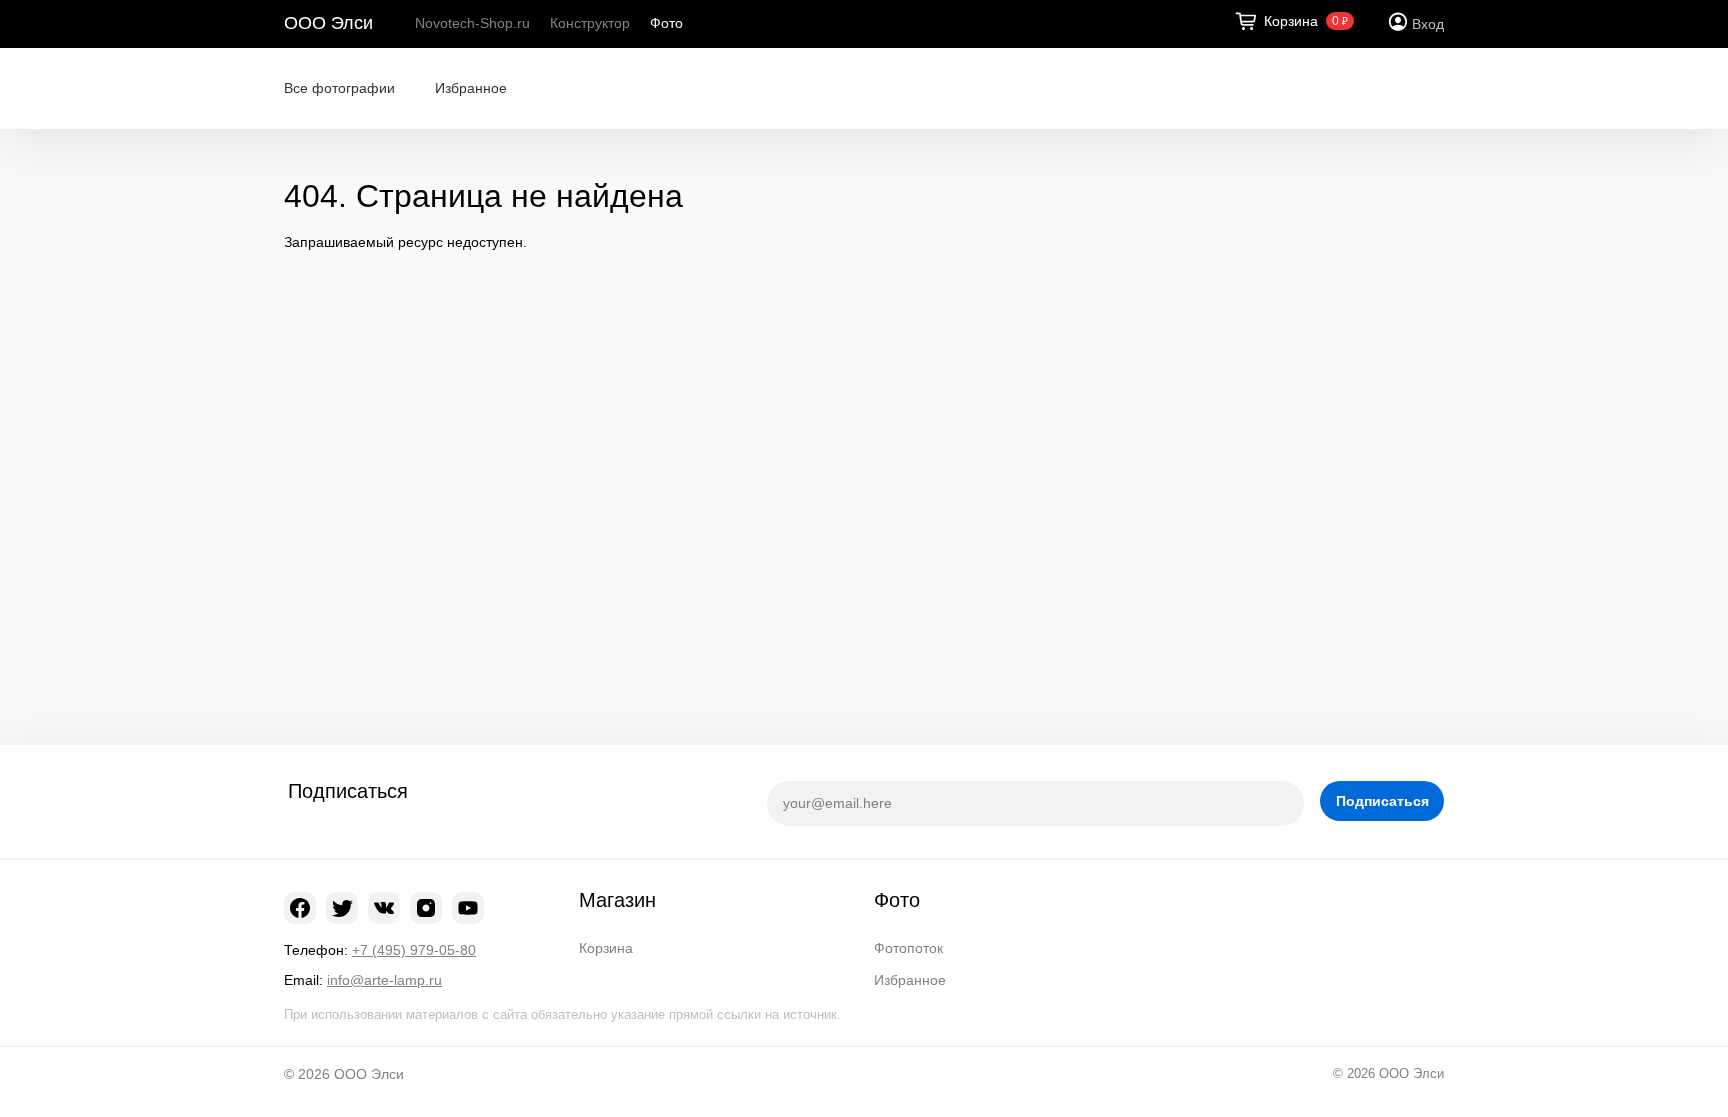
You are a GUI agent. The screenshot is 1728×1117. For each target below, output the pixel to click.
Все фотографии (339, 88)
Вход (1428, 24)
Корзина (606, 948)
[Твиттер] (342, 908)
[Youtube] (468, 908)
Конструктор (590, 23)
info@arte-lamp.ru (384, 980)
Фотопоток (908, 948)
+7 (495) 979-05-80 (414, 950)
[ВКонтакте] (384, 908)
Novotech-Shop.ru (472, 23)
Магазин (617, 900)
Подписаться (1382, 801)
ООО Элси (328, 23)
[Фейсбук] (300, 908)
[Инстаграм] (426, 908)
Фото (666, 23)
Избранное (471, 88)
